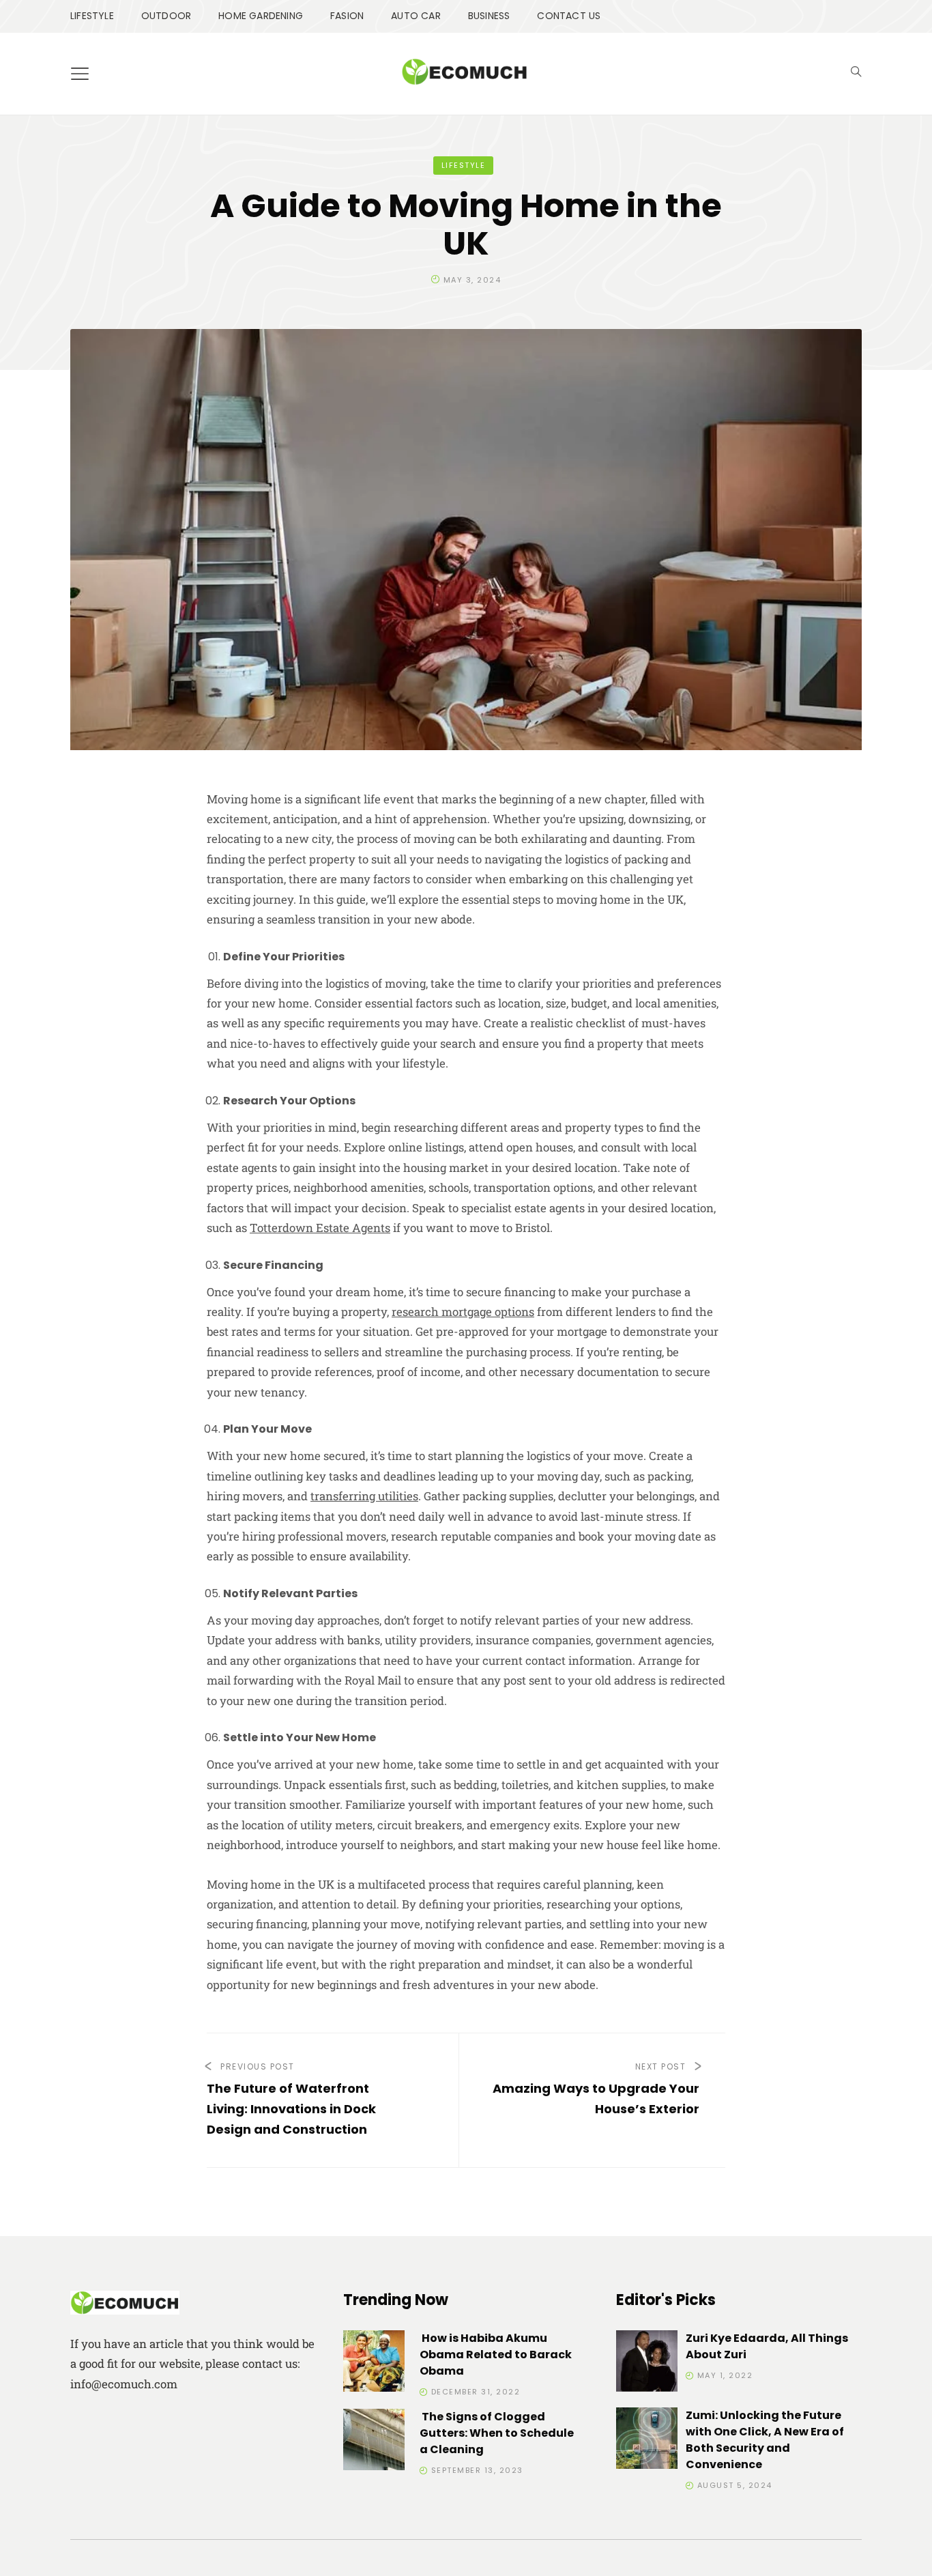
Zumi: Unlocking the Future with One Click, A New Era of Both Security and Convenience (765, 2440)
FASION (347, 16)
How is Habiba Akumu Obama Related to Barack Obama (496, 2355)
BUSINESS (489, 16)
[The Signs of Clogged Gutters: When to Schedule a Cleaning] (374, 2442)
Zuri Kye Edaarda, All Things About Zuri (767, 2346)
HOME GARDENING (261, 16)
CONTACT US (569, 16)
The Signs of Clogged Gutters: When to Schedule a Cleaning (497, 2433)
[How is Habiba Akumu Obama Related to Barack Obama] (374, 2363)
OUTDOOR (166, 16)
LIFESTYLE (92, 16)
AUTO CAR (416, 16)
